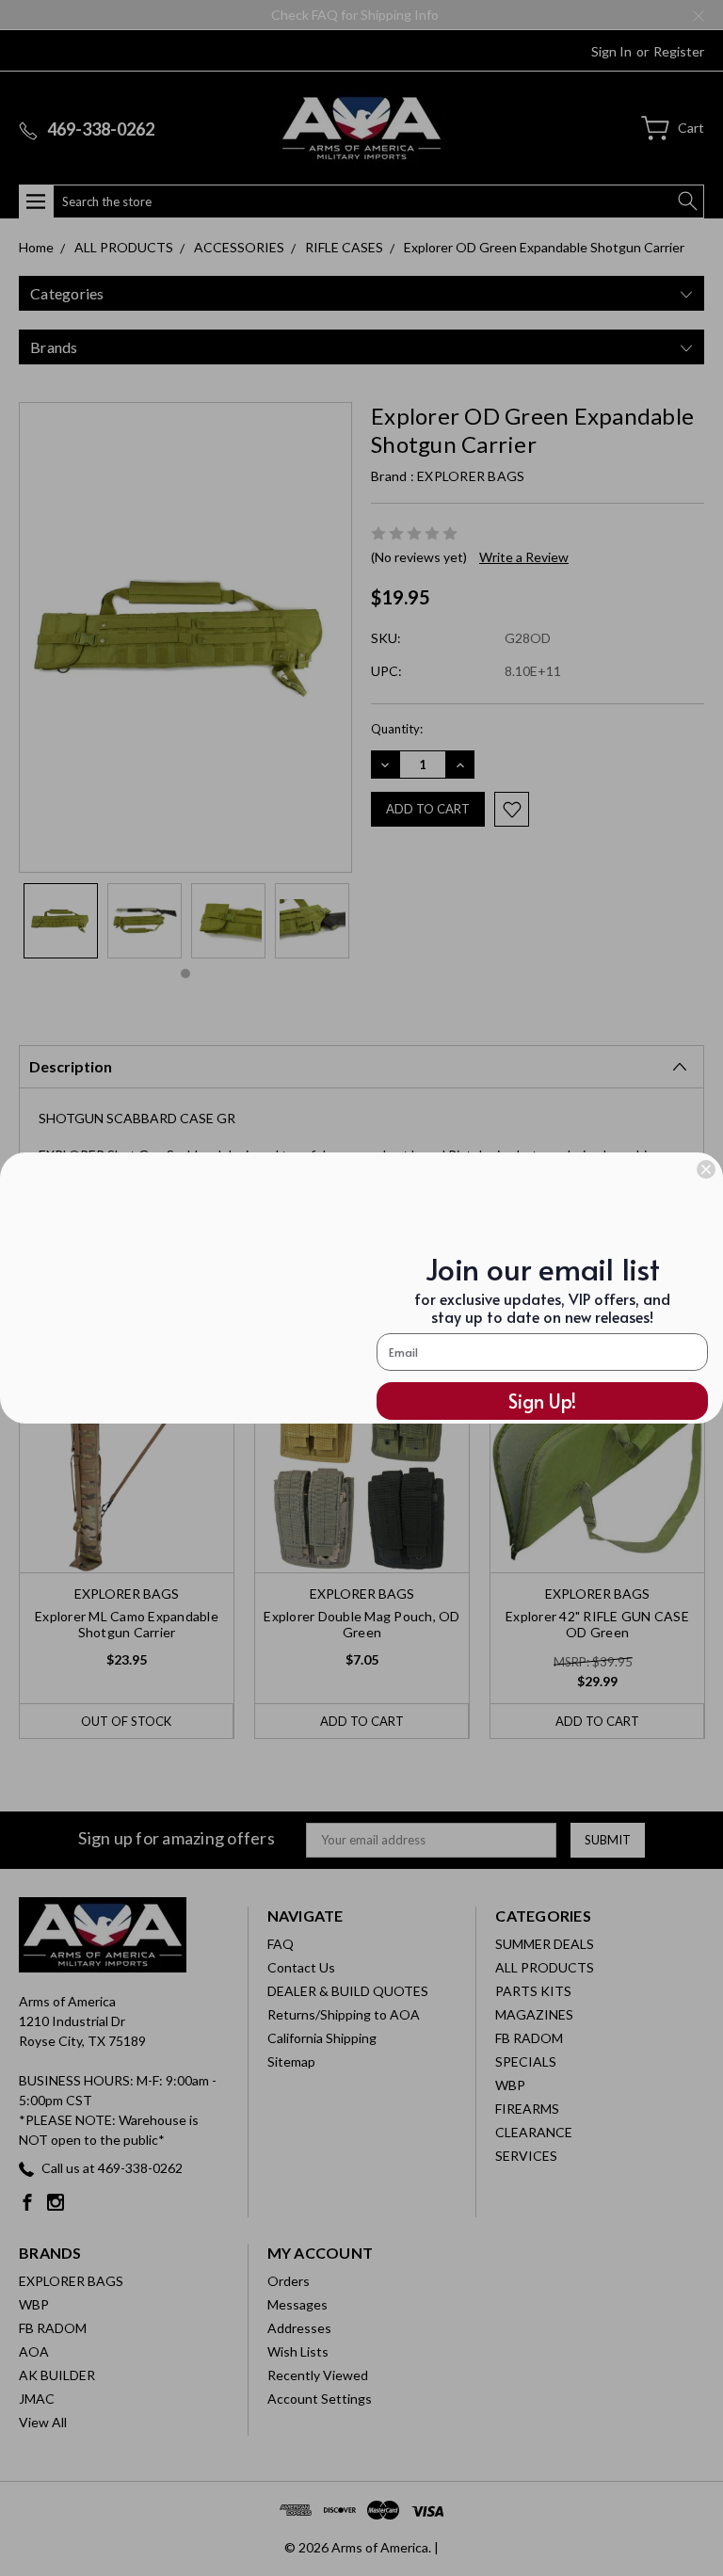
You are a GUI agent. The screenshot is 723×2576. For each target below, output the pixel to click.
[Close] (706, 1169)
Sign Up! (542, 1401)
